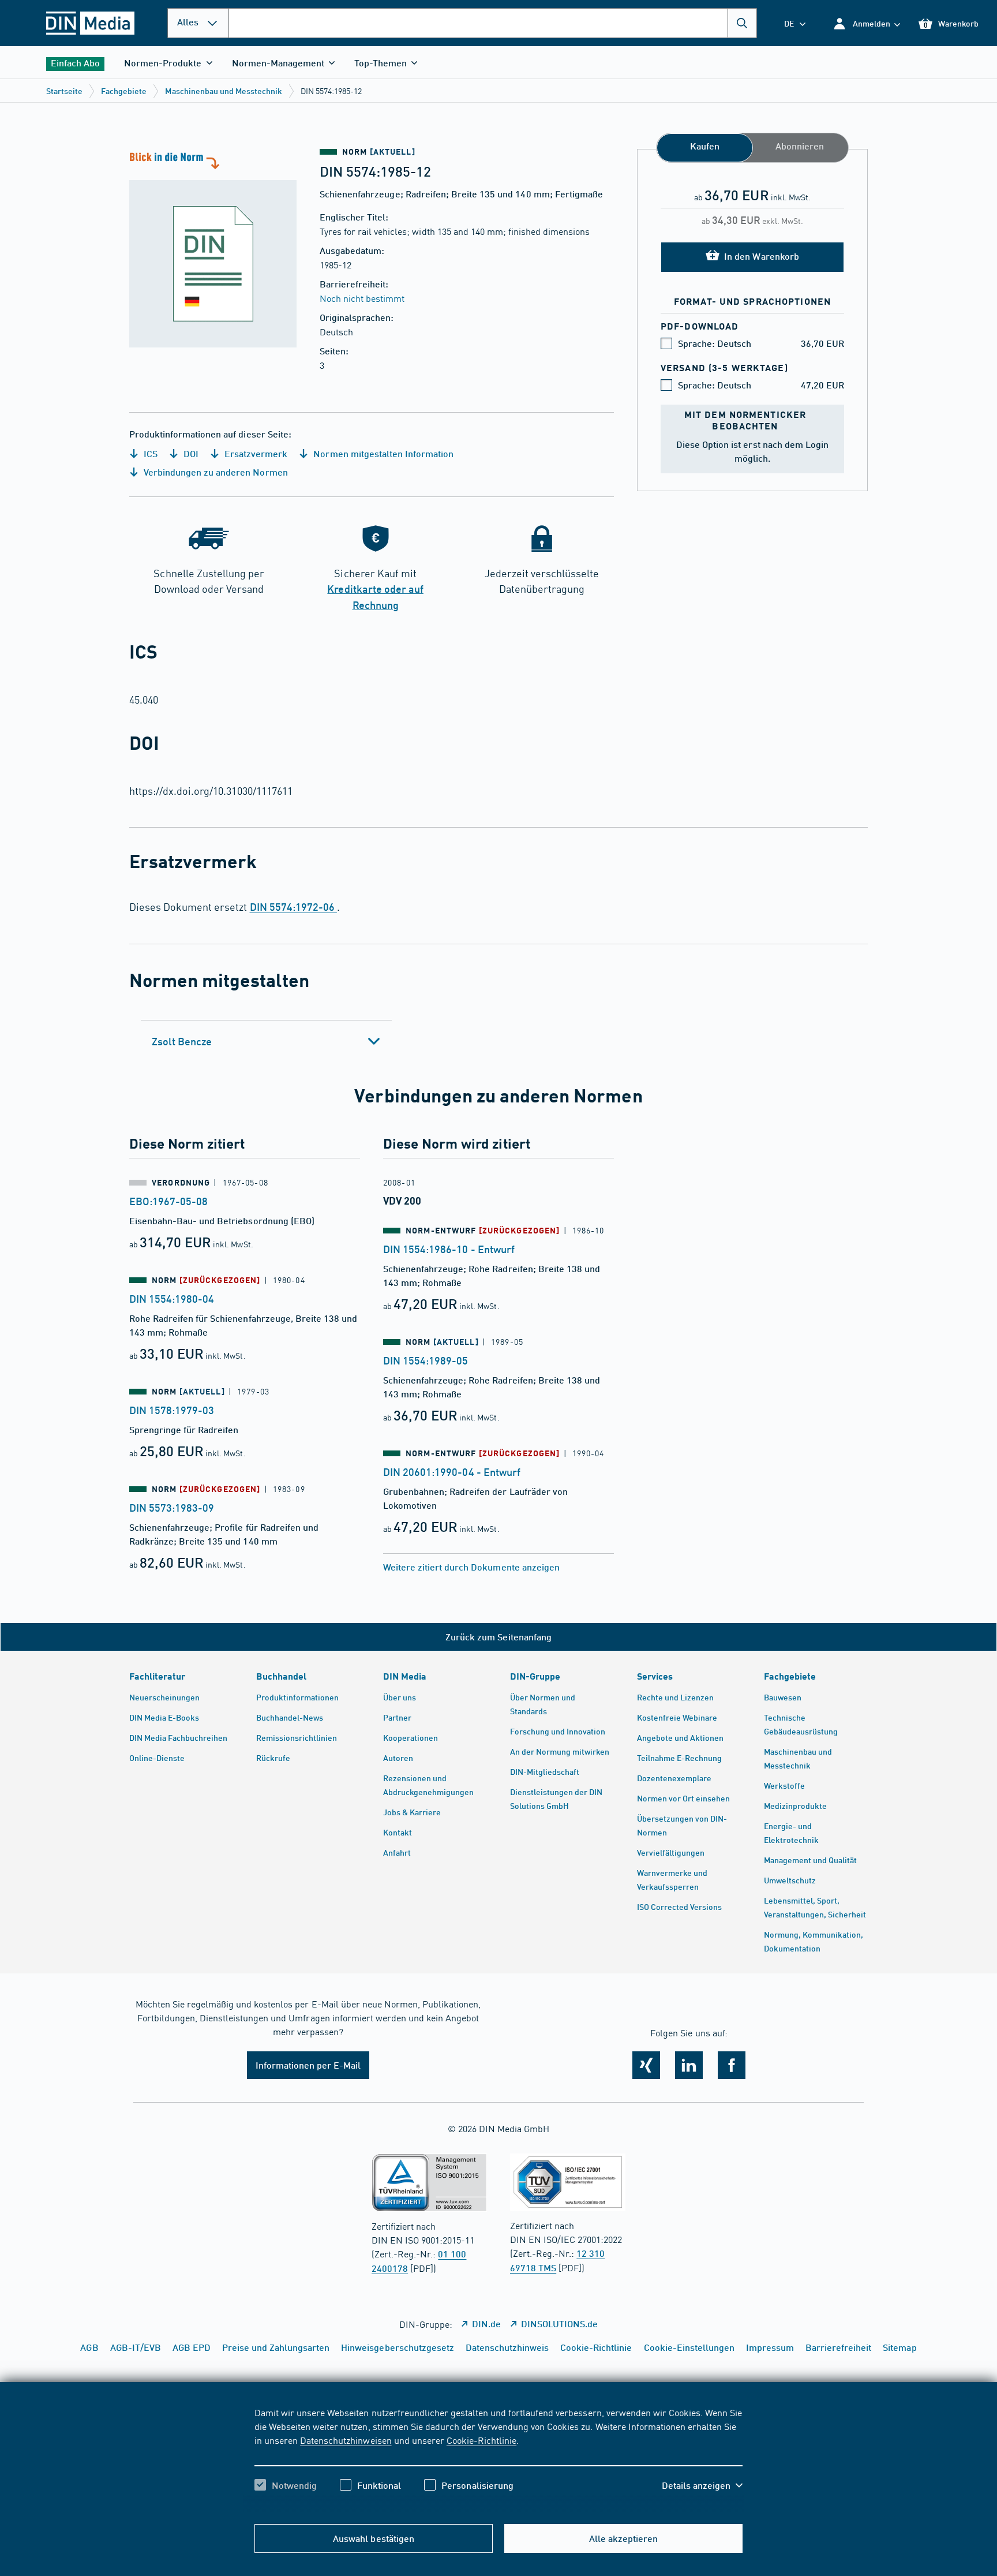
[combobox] (493, 23)
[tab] (266, 1041)
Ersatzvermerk (255, 453)
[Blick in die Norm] (213, 248)
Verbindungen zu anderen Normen (215, 472)
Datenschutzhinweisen (346, 2440)
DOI (190, 453)
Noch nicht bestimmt (362, 298)
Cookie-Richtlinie (481, 2440)
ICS (149, 453)
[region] (498, 2459)
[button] (866, 23)
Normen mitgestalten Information (382, 453)
